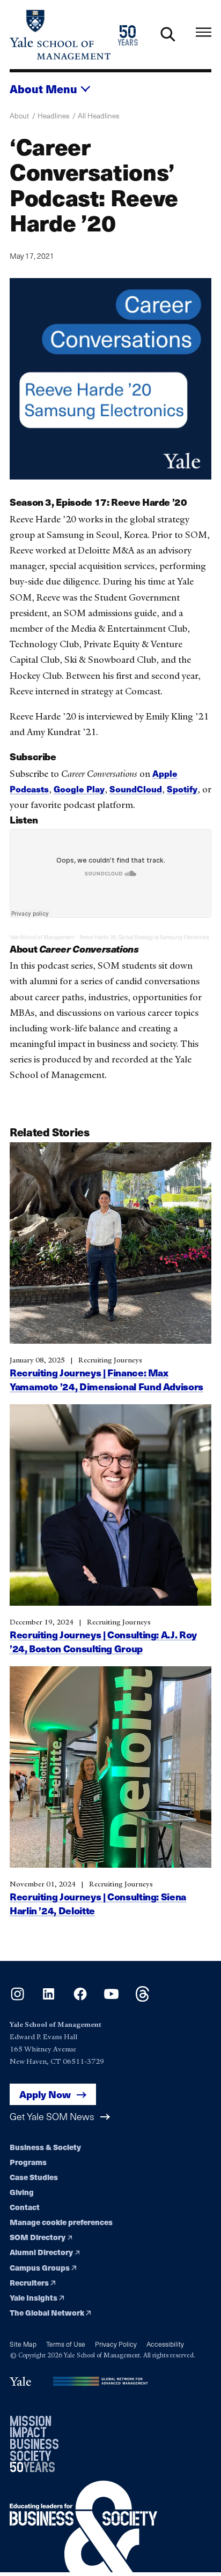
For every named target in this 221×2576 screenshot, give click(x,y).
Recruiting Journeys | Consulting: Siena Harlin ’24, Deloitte (98, 1903)
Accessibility (165, 2344)
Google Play (79, 789)
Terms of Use (66, 2344)
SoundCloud (136, 789)
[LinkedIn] (49, 1998)
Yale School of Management (42, 937)
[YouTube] (111, 1998)
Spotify (182, 789)
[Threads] (142, 1998)
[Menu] (204, 32)
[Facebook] (80, 1998)
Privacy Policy (116, 2344)
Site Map (23, 2344)
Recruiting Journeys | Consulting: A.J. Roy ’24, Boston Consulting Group (103, 1641)
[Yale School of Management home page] (60, 35)
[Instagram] (17, 1998)
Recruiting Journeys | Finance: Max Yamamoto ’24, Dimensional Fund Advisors (106, 1379)
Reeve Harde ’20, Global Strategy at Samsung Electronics (144, 937)
